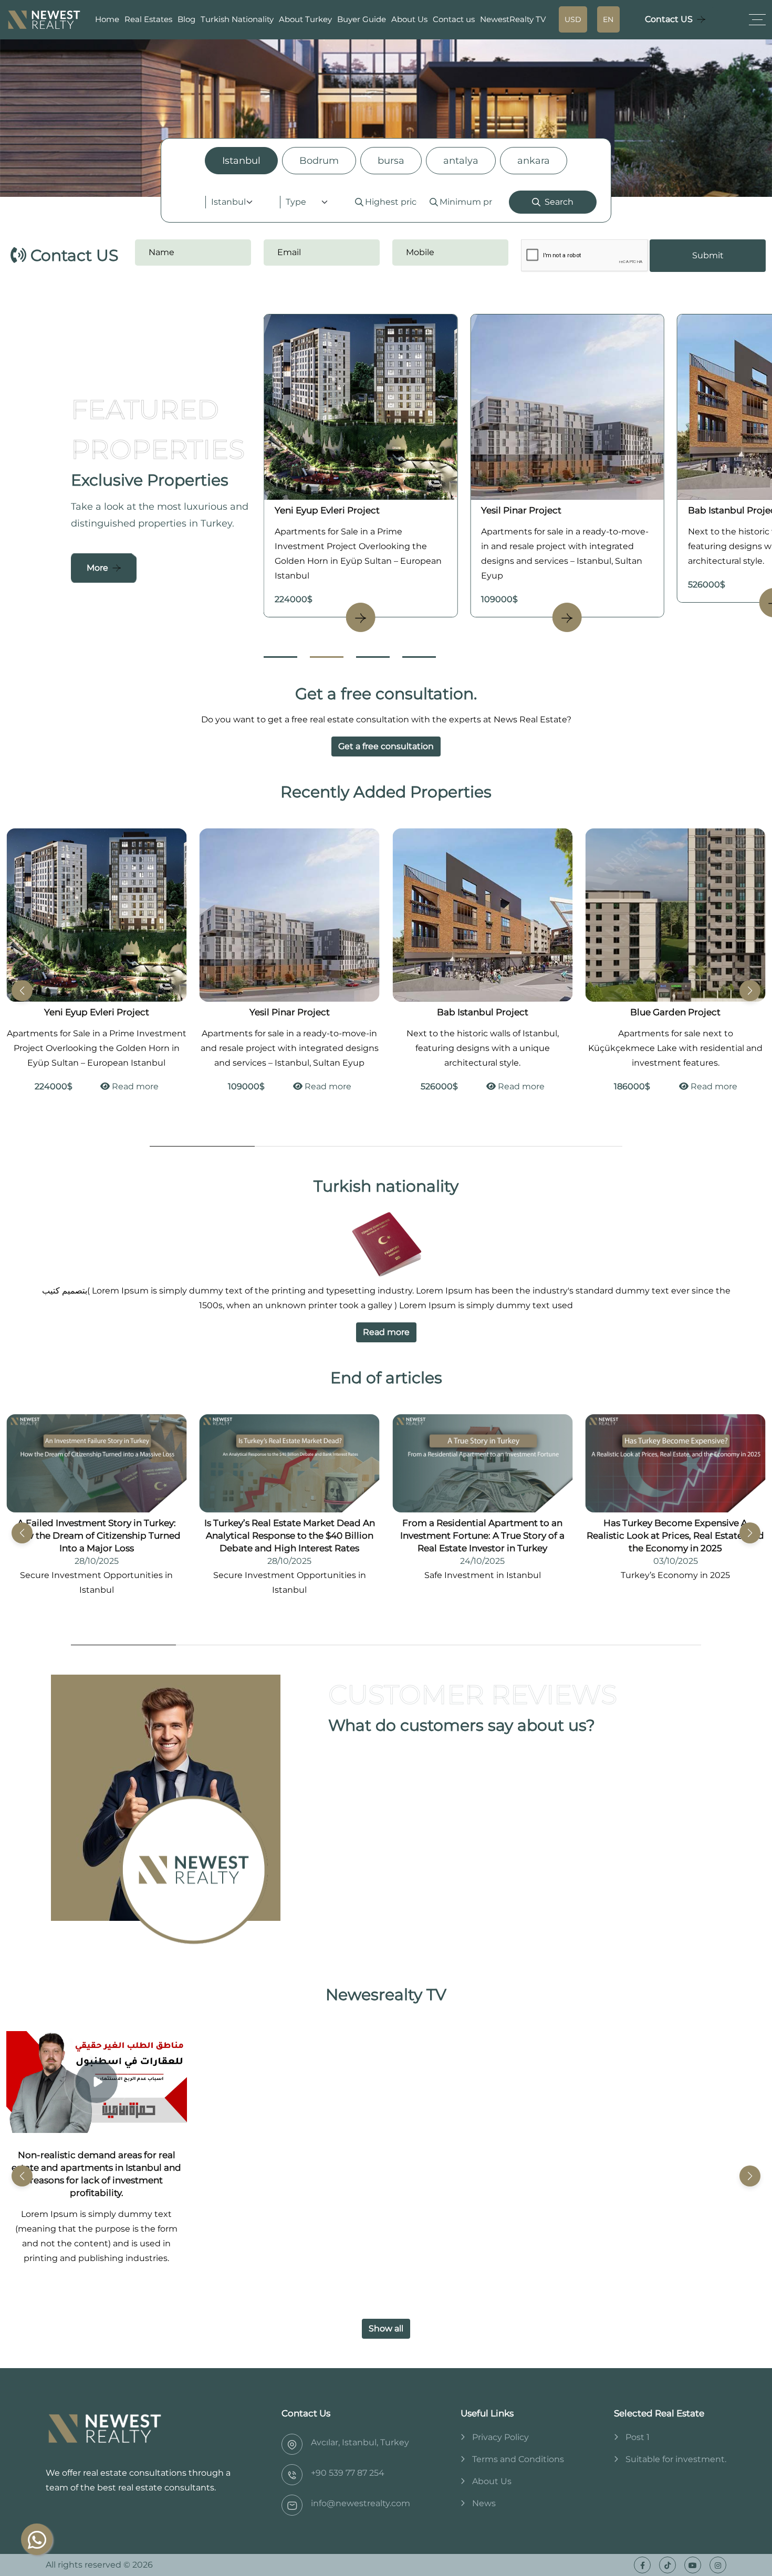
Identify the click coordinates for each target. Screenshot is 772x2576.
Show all (386, 2328)
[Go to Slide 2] (327, 657)
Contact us (454, 19)
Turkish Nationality (237, 19)
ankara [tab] (534, 161)
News (484, 2503)
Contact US (669, 19)
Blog (186, 19)
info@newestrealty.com (361, 2503)
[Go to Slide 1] (280, 657)
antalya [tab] (461, 161)
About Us (409, 19)
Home (107, 19)
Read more (134, 1086)
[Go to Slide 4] (419, 657)
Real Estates (148, 19)
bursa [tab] (391, 161)
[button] (750, 991)
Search (559, 202)
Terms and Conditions (518, 2459)
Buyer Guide (362, 19)
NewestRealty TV (513, 19)
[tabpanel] (386, 202)
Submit (708, 255)
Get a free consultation (386, 746)
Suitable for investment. (676, 2459)
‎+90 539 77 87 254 (348, 2473)
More (97, 568)
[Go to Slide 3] (373, 657)
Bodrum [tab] (319, 161)
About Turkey (305, 19)
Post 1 (638, 2437)
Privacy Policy (500, 2437)
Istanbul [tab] (241, 161)
